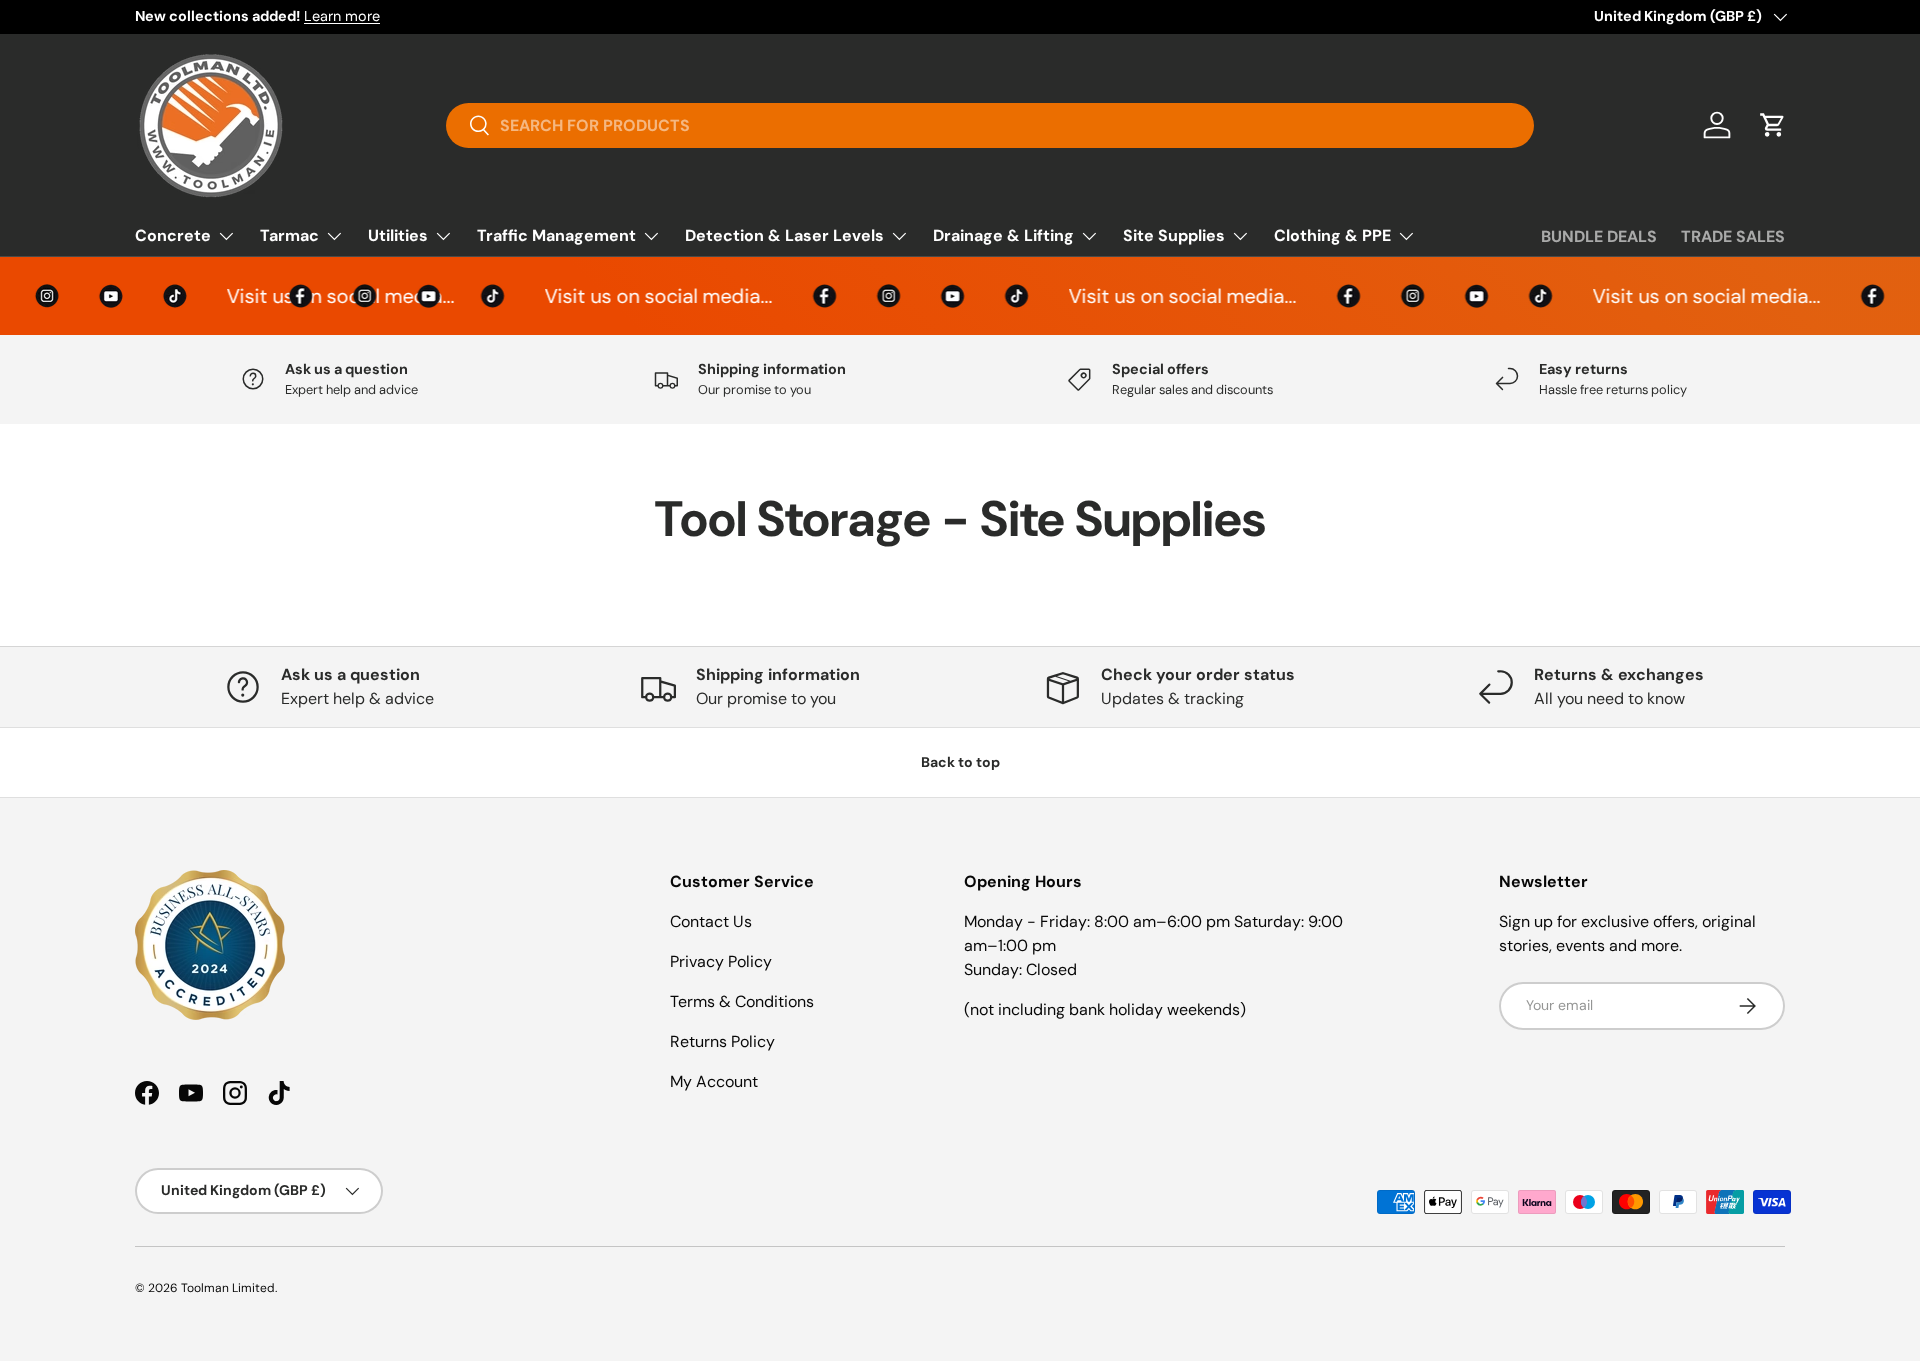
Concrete (173, 235)
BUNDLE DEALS (1599, 236)
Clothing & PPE (1332, 235)
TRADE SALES (1733, 236)
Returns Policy (722, 1041)
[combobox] (990, 125)
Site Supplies (1174, 235)
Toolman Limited (228, 1288)
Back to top (960, 762)
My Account (714, 1081)
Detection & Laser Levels (784, 235)
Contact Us (711, 921)
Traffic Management (556, 235)
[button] (1773, 125)
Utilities (398, 235)
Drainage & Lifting (1003, 235)
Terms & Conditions (742, 1001)
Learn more (342, 16)
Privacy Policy (721, 961)
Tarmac (289, 235)
